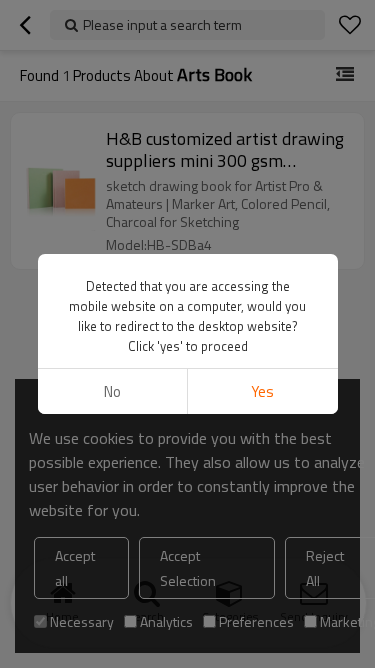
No (112, 391)
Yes (262, 391)
